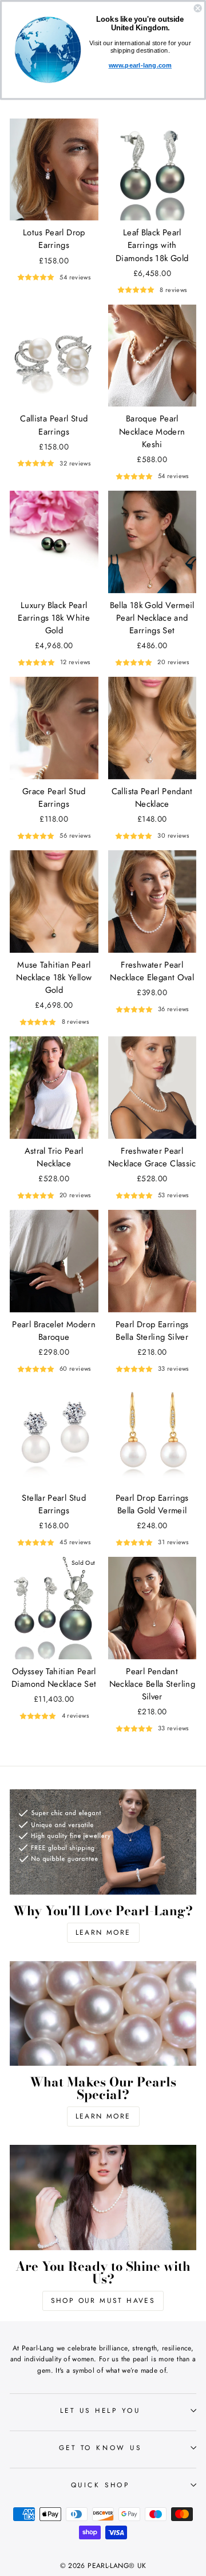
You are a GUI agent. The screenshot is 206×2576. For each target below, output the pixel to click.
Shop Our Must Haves (103, 2301)
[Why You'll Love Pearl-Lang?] (103, 1842)
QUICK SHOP (100, 2485)
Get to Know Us (100, 2447)
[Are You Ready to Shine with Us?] (103, 2197)
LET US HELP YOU (100, 2410)
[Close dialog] (198, 8)
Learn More (103, 1932)
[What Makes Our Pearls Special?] (103, 2013)
